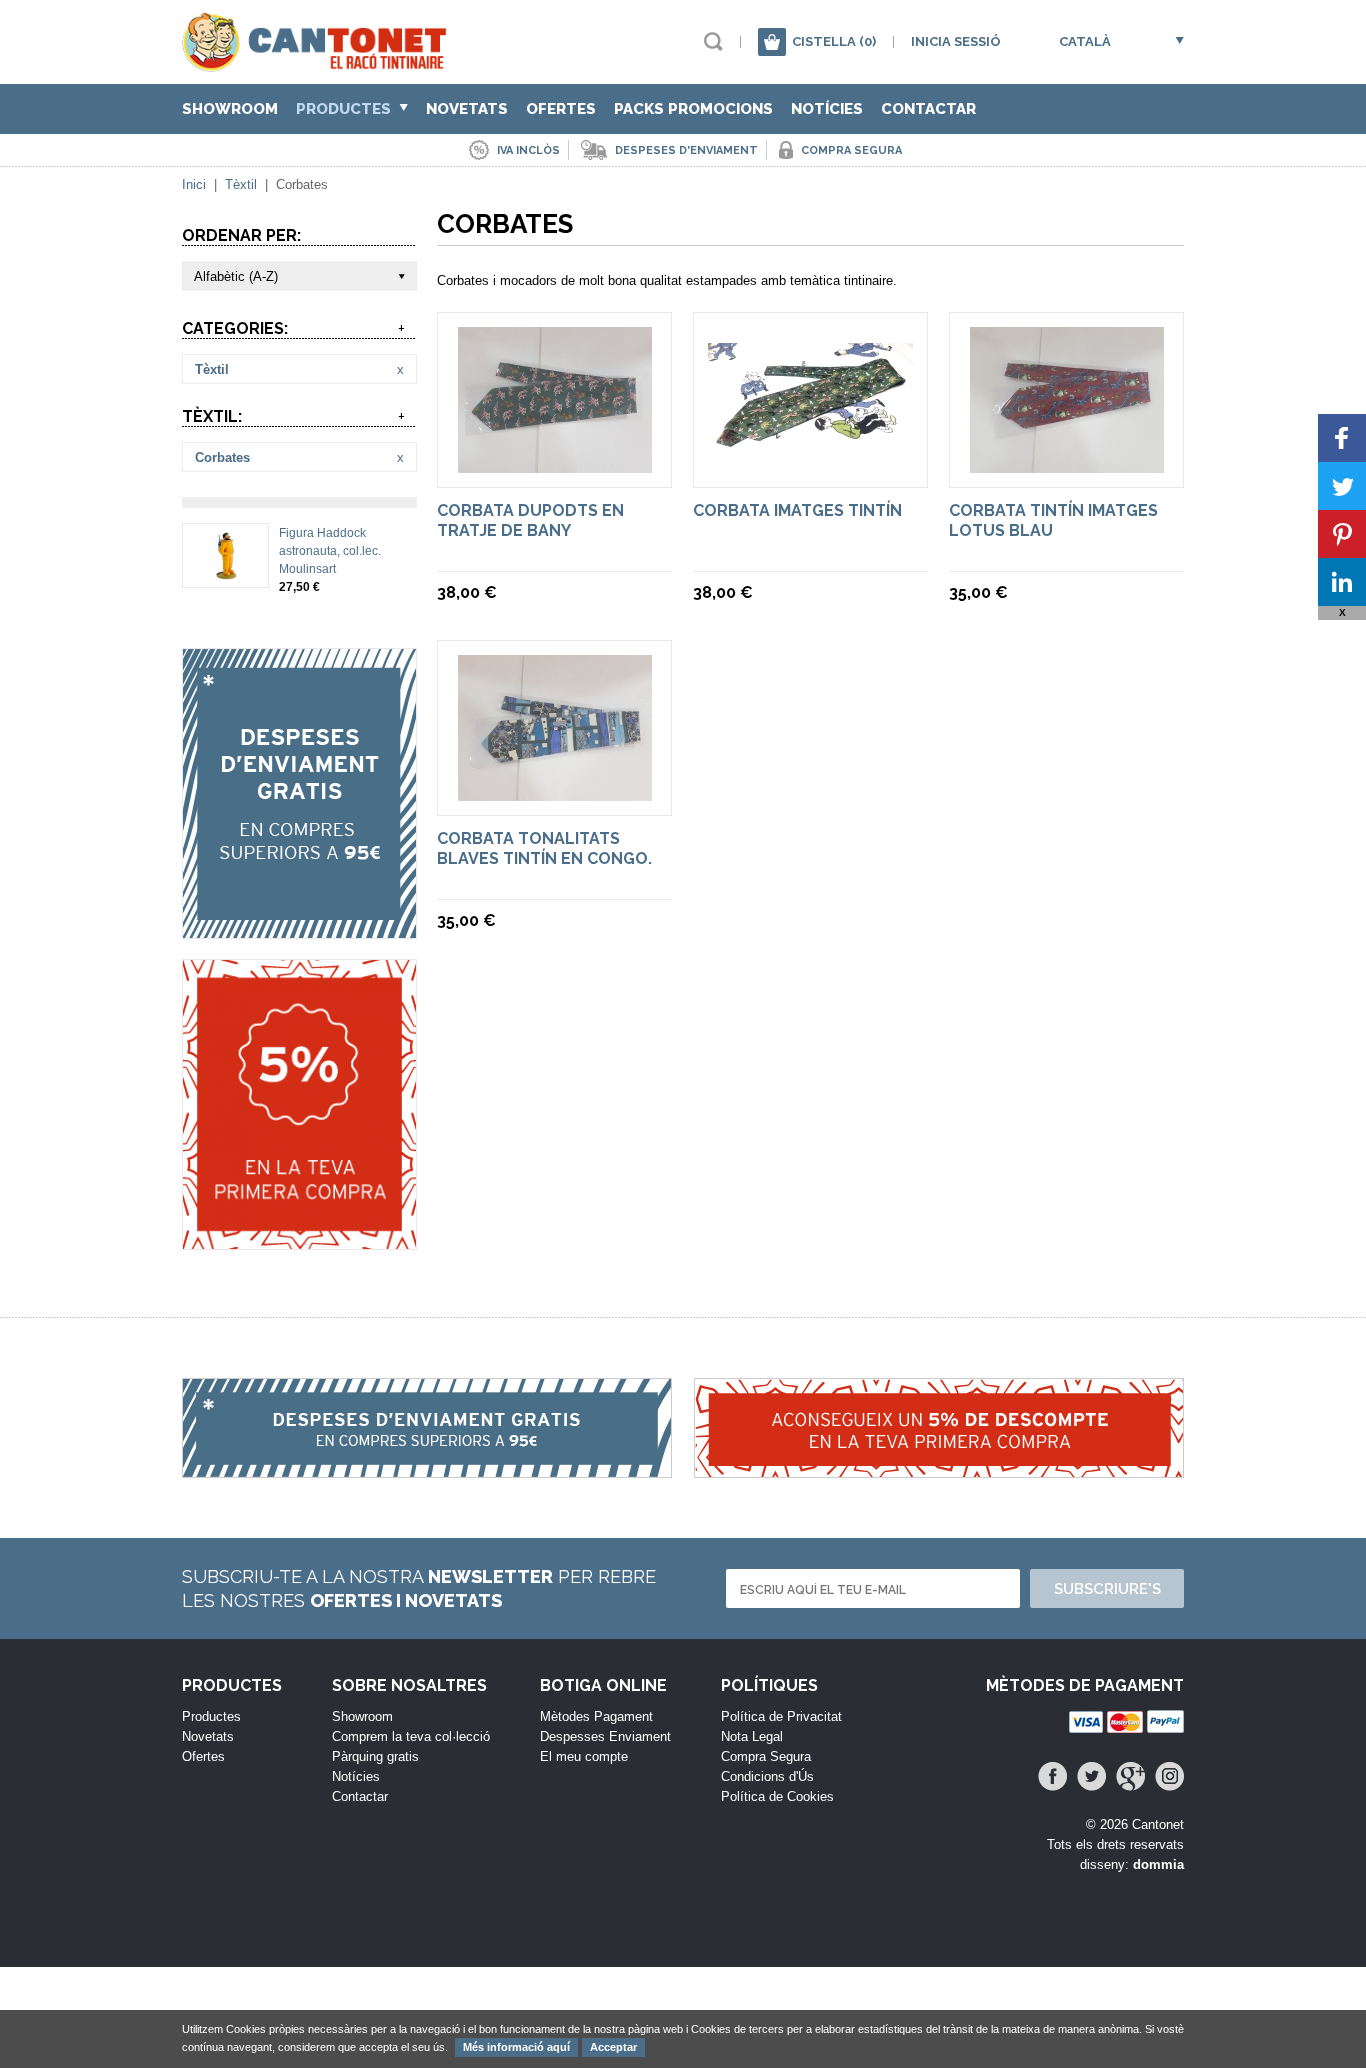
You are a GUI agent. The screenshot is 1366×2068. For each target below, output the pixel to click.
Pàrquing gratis (375, 1756)
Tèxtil (241, 184)
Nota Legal (752, 1736)
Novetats (467, 109)
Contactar (928, 109)
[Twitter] (1091, 1776)
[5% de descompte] (299, 1104)
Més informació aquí (516, 2047)
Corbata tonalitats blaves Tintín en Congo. (544, 848)
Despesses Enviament (605, 1736)
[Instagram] (1169, 1776)
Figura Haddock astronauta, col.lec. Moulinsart (330, 551)
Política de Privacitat (781, 1716)
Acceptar (613, 2047)
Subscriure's (1107, 1589)
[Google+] (1130, 1776)
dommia (1158, 1864)
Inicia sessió (956, 41)
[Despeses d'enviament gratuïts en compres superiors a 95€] (299, 793)
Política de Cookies (777, 1796)
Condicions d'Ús (767, 1776)
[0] (772, 42)
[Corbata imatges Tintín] (810, 448)
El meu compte (584, 1756)
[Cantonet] (319, 62)
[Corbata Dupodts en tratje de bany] (555, 463)
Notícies (827, 109)
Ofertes (561, 109)
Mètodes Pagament (596, 1716)
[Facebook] (1052, 1776)
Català (1085, 41)
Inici (194, 184)
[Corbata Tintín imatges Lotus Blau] (1067, 463)
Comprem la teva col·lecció (411, 1736)
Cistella (834, 41)
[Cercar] (713, 41)
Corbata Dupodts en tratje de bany (530, 520)
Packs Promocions (693, 109)
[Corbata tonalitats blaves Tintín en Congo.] (555, 791)
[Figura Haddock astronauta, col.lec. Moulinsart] (226, 572)
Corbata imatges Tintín (797, 510)
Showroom (230, 109)
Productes (345, 109)
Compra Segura (766, 1756)
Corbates (222, 457)
